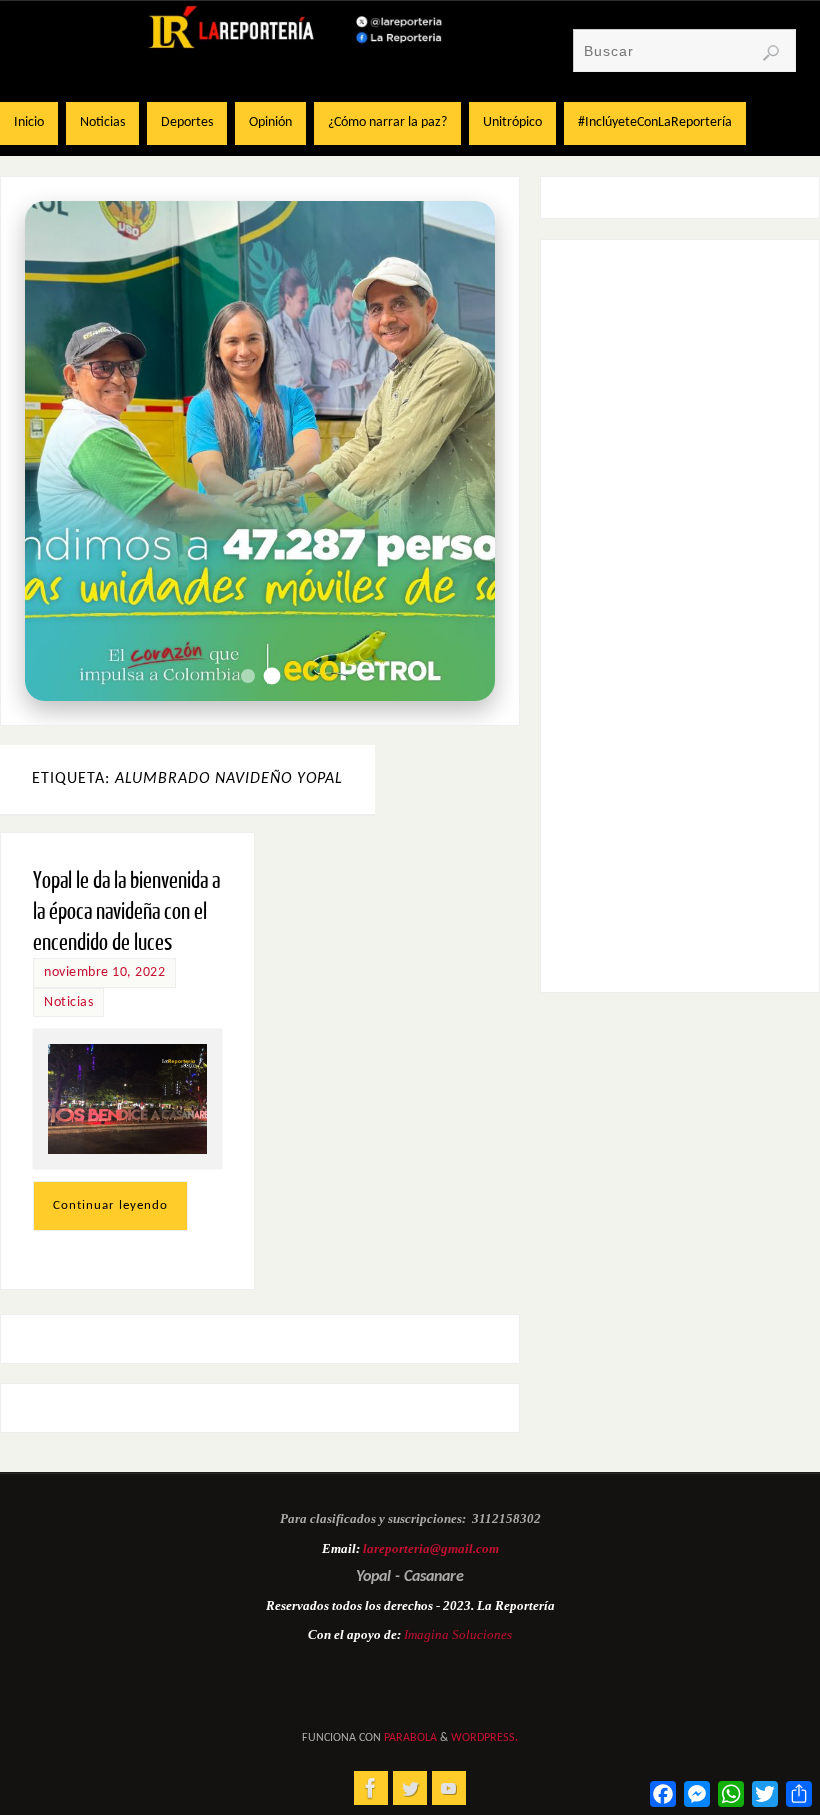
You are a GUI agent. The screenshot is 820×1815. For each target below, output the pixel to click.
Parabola (410, 1738)
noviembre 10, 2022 (104, 972)
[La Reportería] (371, 1788)
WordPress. (484, 1738)
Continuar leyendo (110, 1205)
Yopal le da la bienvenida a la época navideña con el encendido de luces (126, 911)
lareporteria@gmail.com (431, 1548)
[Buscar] (771, 53)
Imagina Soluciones (458, 1634)
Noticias (68, 1002)
